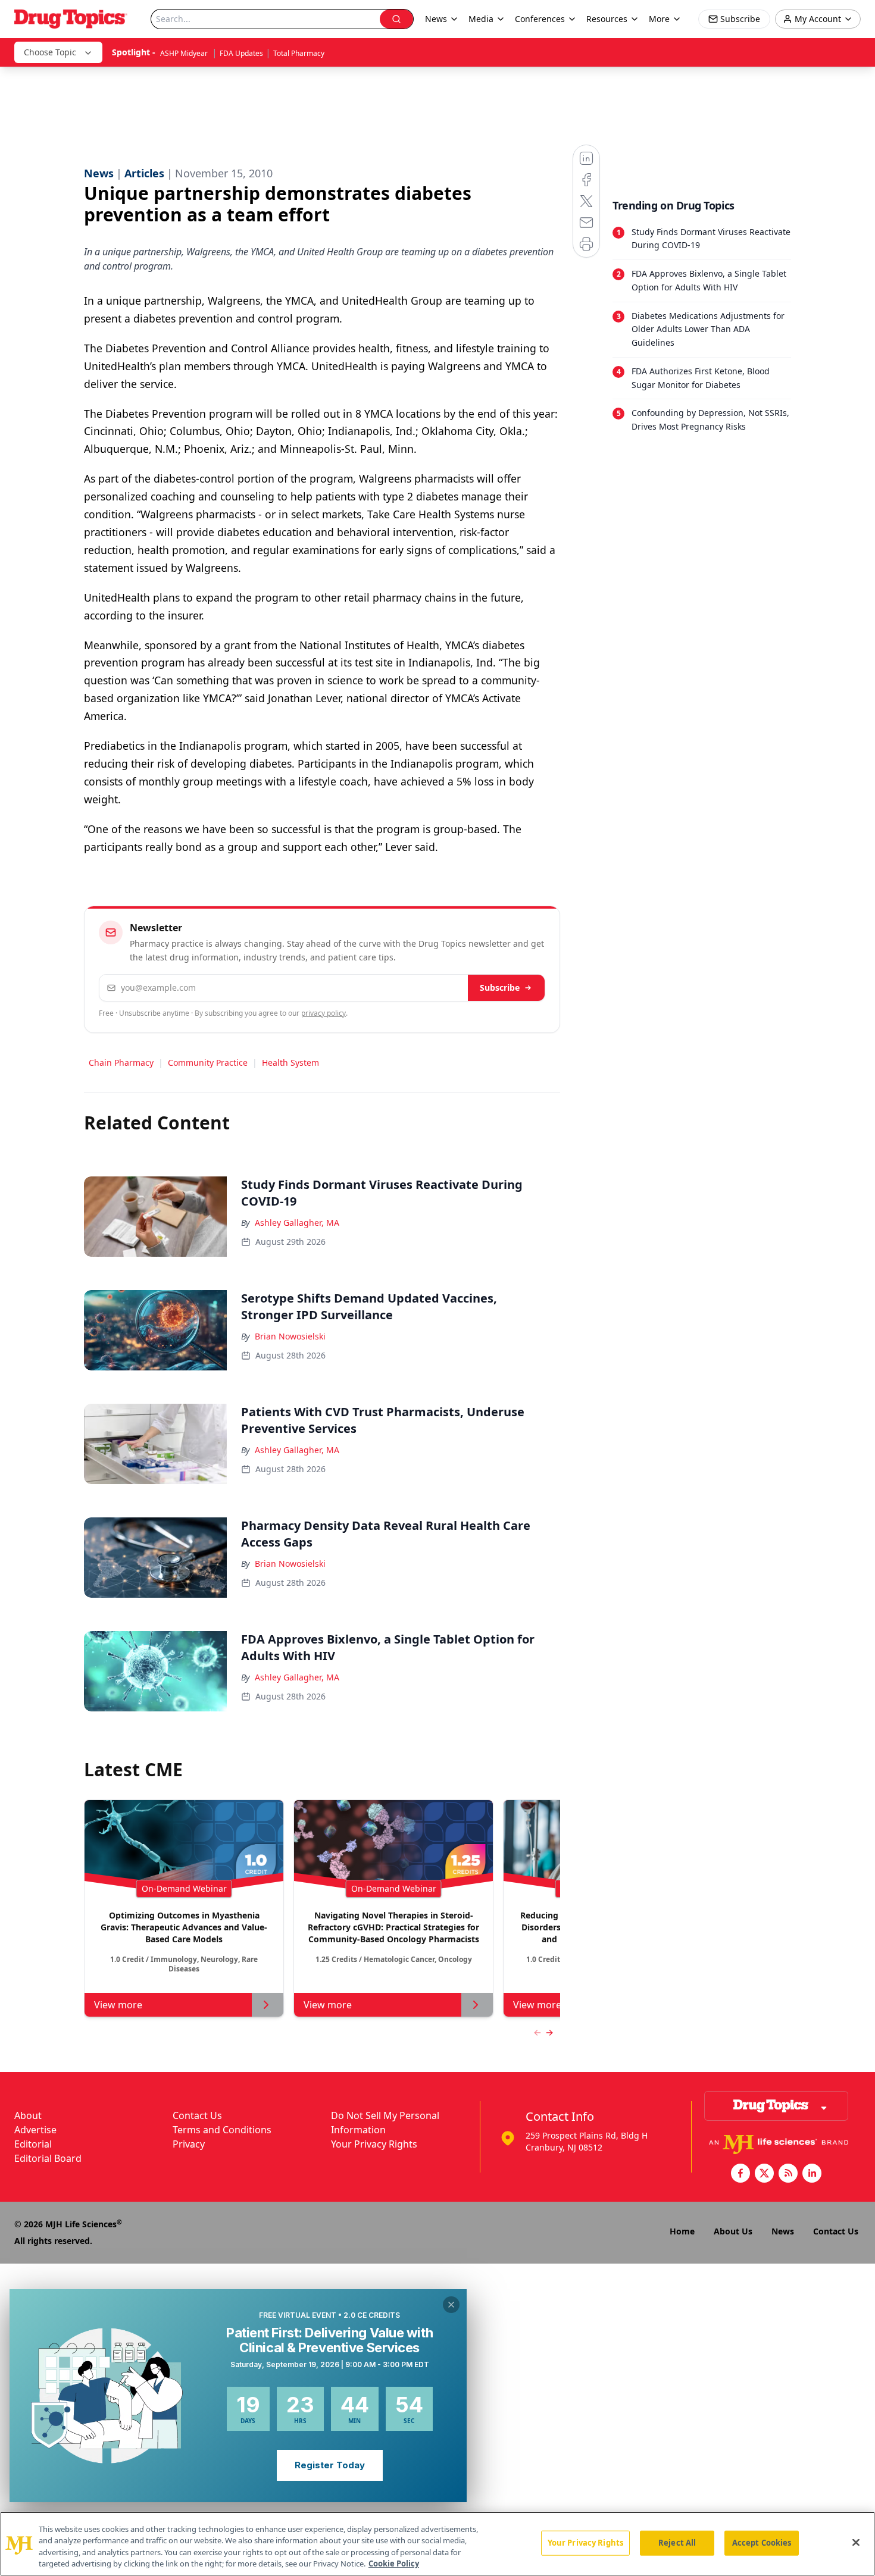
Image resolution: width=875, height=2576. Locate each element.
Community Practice (208, 1062)
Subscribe (500, 987)
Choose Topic (50, 52)
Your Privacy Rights (374, 2144)
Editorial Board (48, 2158)
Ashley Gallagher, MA (297, 1223)
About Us (733, 2231)
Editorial (33, 2144)
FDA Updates (241, 53)
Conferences (540, 19)
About (28, 2115)
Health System (290, 1062)
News (783, 2231)
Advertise (35, 2130)
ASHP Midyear (185, 53)
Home (682, 2231)
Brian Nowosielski (290, 1336)
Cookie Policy (394, 2564)
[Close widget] (451, 2305)
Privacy (189, 2144)
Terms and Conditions (222, 2130)
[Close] (856, 2542)
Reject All (677, 2543)
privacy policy (324, 1013)
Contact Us (197, 2115)
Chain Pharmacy (121, 1062)
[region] (437, 2544)
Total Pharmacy (299, 53)
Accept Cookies (762, 2543)
